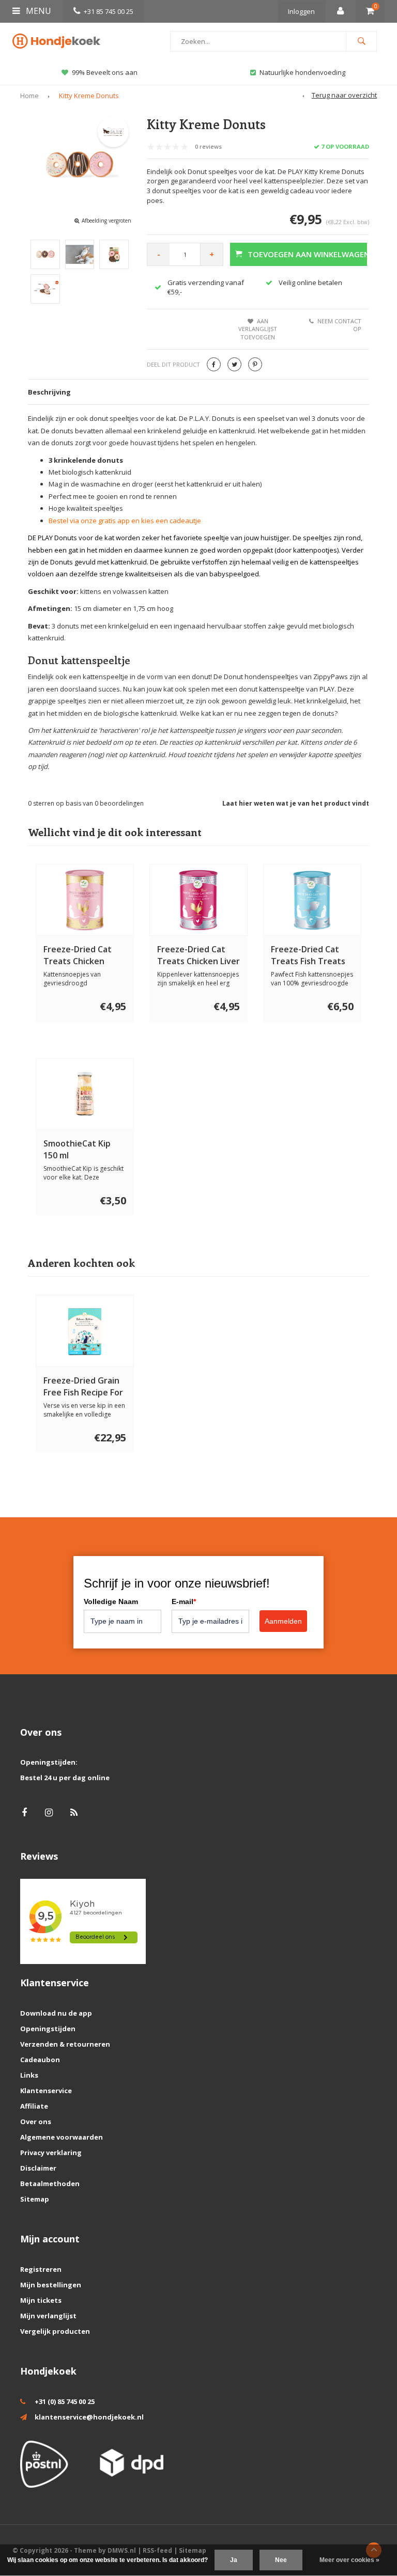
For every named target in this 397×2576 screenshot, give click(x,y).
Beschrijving (49, 392)
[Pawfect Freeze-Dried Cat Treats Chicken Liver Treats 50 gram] (199, 900)
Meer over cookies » (349, 2560)
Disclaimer (38, 2168)
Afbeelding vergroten (106, 221)
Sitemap (35, 2199)
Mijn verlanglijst (48, 2316)
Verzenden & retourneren (65, 2044)
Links (29, 2075)
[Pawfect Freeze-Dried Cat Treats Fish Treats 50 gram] (312, 900)
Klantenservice (46, 2091)
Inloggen (301, 11)
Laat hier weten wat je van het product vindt (296, 803)
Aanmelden (283, 1621)
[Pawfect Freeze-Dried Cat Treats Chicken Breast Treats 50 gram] (85, 900)
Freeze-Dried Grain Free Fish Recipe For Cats (83, 1387)
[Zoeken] (361, 41)
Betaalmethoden (50, 2184)
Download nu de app (56, 2013)
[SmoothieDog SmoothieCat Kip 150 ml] (85, 1094)
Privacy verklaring (51, 2153)
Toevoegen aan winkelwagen (307, 254)
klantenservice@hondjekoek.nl (89, 2417)
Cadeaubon (40, 2060)
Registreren (41, 2269)
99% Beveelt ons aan (105, 72)
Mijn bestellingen (51, 2285)
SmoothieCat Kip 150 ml (77, 1149)
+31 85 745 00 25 (109, 11)
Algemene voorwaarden (62, 2137)
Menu (37, 11)
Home (29, 96)
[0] (370, 11)
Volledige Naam (111, 1601)
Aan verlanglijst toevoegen (258, 329)
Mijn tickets (41, 2300)
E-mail (184, 1601)
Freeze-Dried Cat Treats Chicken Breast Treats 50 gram (78, 955)
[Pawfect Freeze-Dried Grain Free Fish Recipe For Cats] (85, 1331)
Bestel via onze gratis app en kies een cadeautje (125, 521)
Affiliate (34, 2106)
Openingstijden (48, 2029)
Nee (281, 2560)
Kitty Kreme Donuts (89, 96)
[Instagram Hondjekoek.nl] (49, 1812)
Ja (234, 2560)
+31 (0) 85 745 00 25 (65, 2401)
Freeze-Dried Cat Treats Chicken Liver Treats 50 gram (198, 955)
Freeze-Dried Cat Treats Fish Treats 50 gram (308, 955)
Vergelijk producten (55, 2331)
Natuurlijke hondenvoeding (302, 72)
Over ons (36, 2122)
